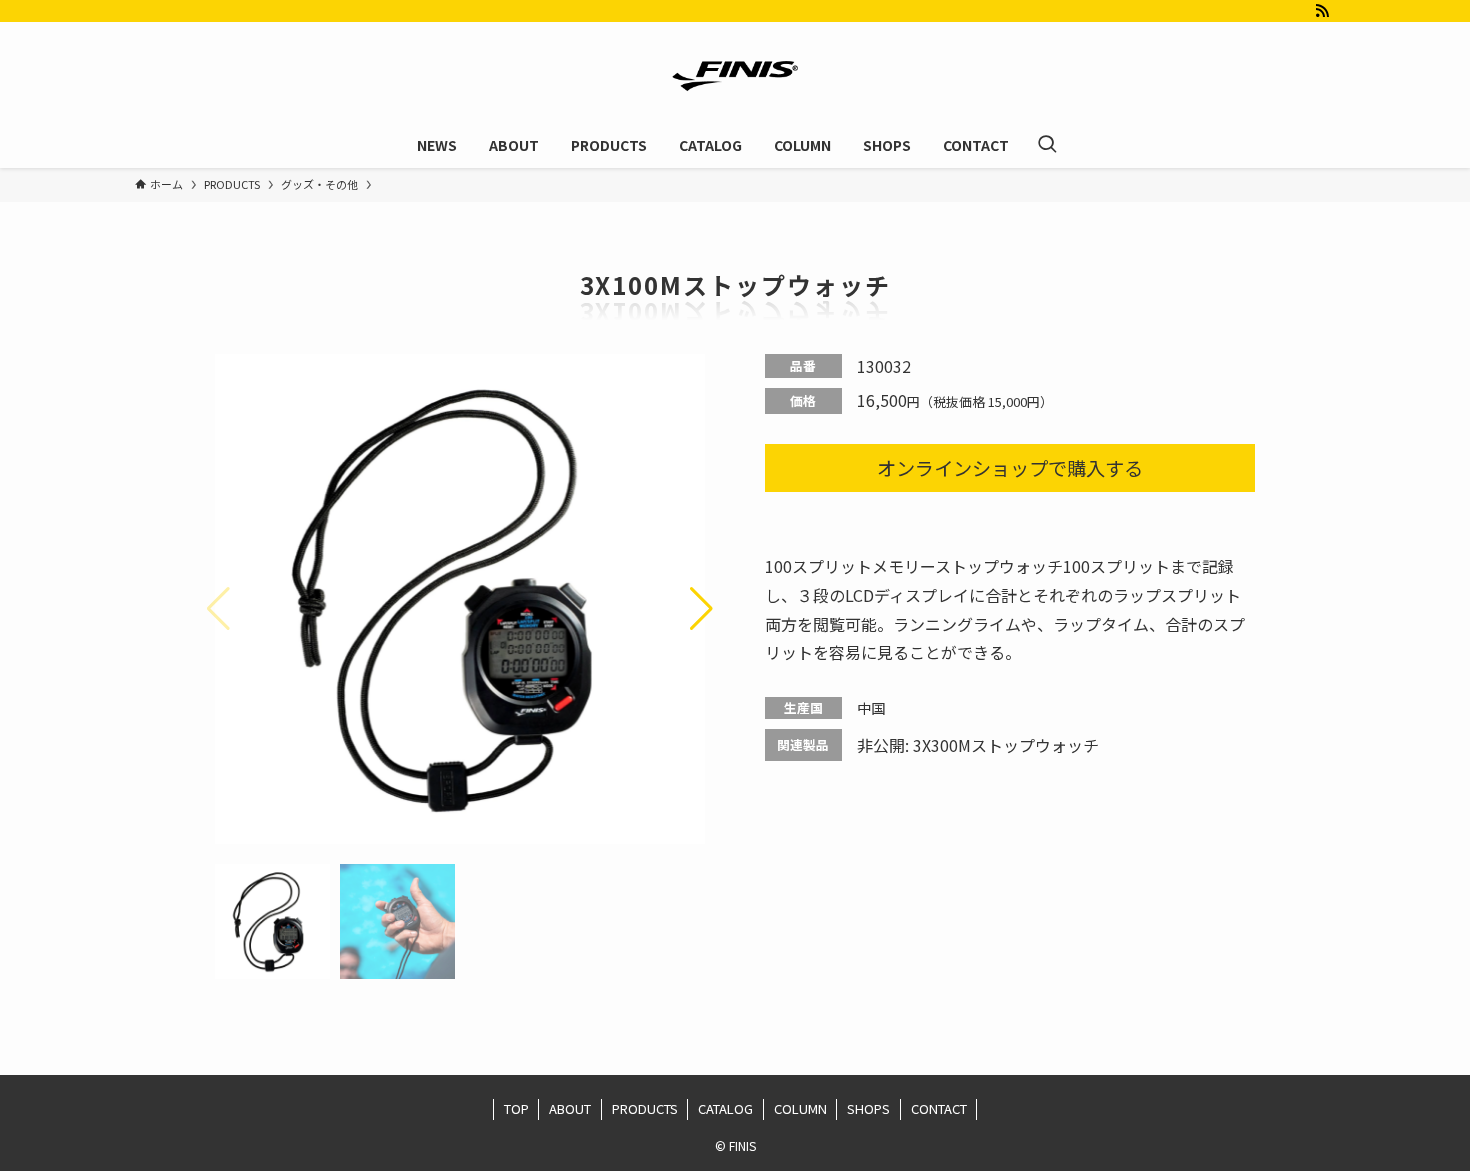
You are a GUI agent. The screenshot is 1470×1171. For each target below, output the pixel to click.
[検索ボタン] (1047, 145)
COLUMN (800, 1108)
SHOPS (868, 1108)
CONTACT (939, 1108)
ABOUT (570, 1108)
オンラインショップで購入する (1010, 468)
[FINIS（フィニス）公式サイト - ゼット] (735, 76)
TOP (516, 1108)
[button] (701, 609)
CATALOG (725, 1108)
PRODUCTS (645, 1108)
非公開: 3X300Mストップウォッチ (978, 745)
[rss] (1322, 11)
